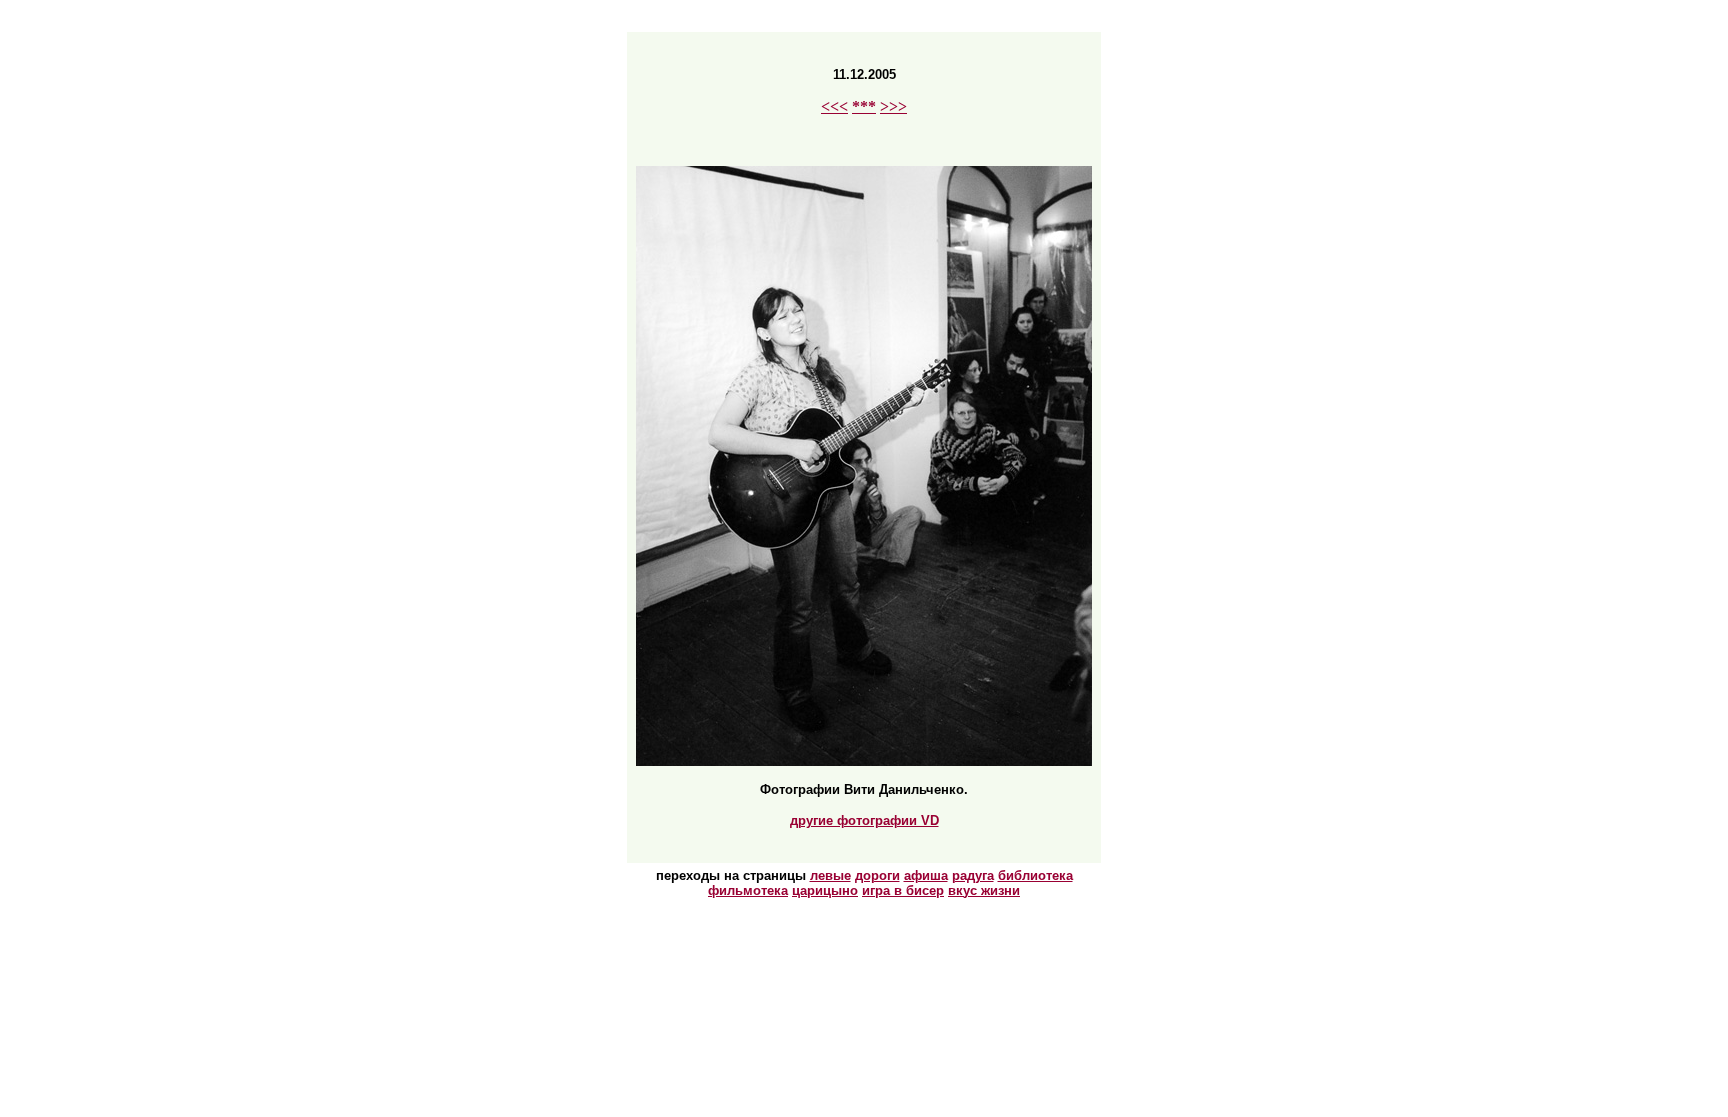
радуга (973, 875)
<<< (834, 106)
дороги (877, 875)
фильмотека (748, 890)
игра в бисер (903, 890)
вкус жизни (984, 890)
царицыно (825, 890)
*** (864, 106)
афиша (926, 875)
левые (830, 875)
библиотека (1035, 875)
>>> (893, 106)
